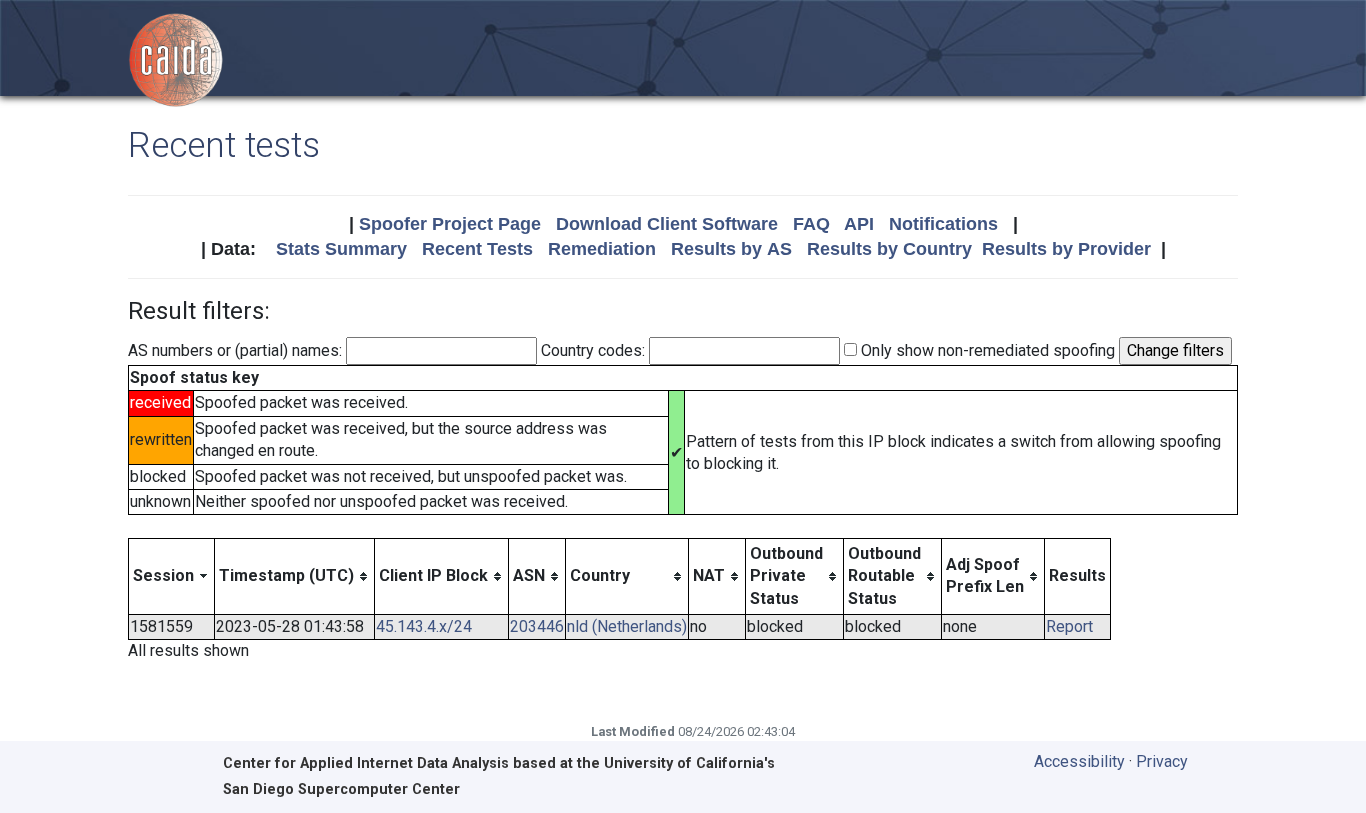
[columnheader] (172, 576)
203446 (537, 626)
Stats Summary (341, 249)
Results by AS (731, 249)
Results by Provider (1066, 249)
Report (1069, 626)
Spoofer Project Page (450, 224)
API (859, 224)
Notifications (943, 224)
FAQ (811, 224)
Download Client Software (667, 224)
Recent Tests (477, 249)
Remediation (602, 249)
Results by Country (889, 249)
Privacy (1162, 761)
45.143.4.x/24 (424, 626)
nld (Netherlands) (627, 626)
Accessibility (1079, 761)
